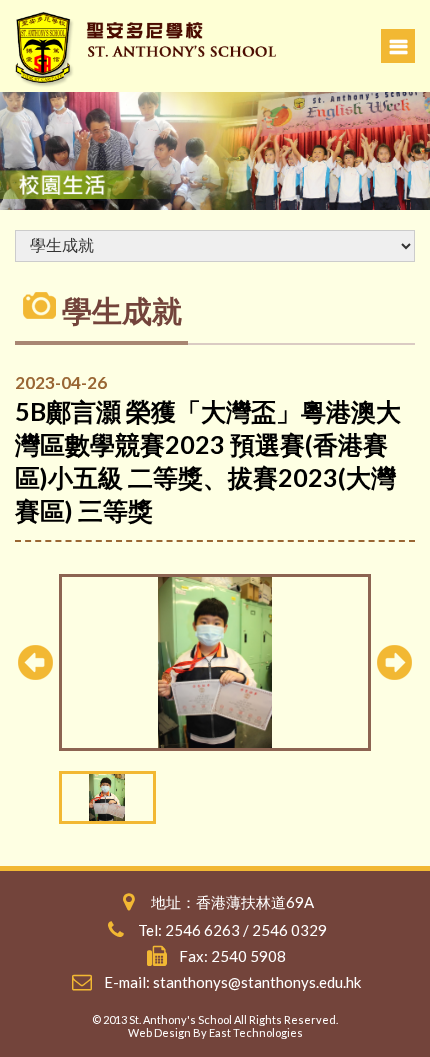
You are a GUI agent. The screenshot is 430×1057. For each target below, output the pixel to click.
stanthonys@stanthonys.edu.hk (257, 982)
